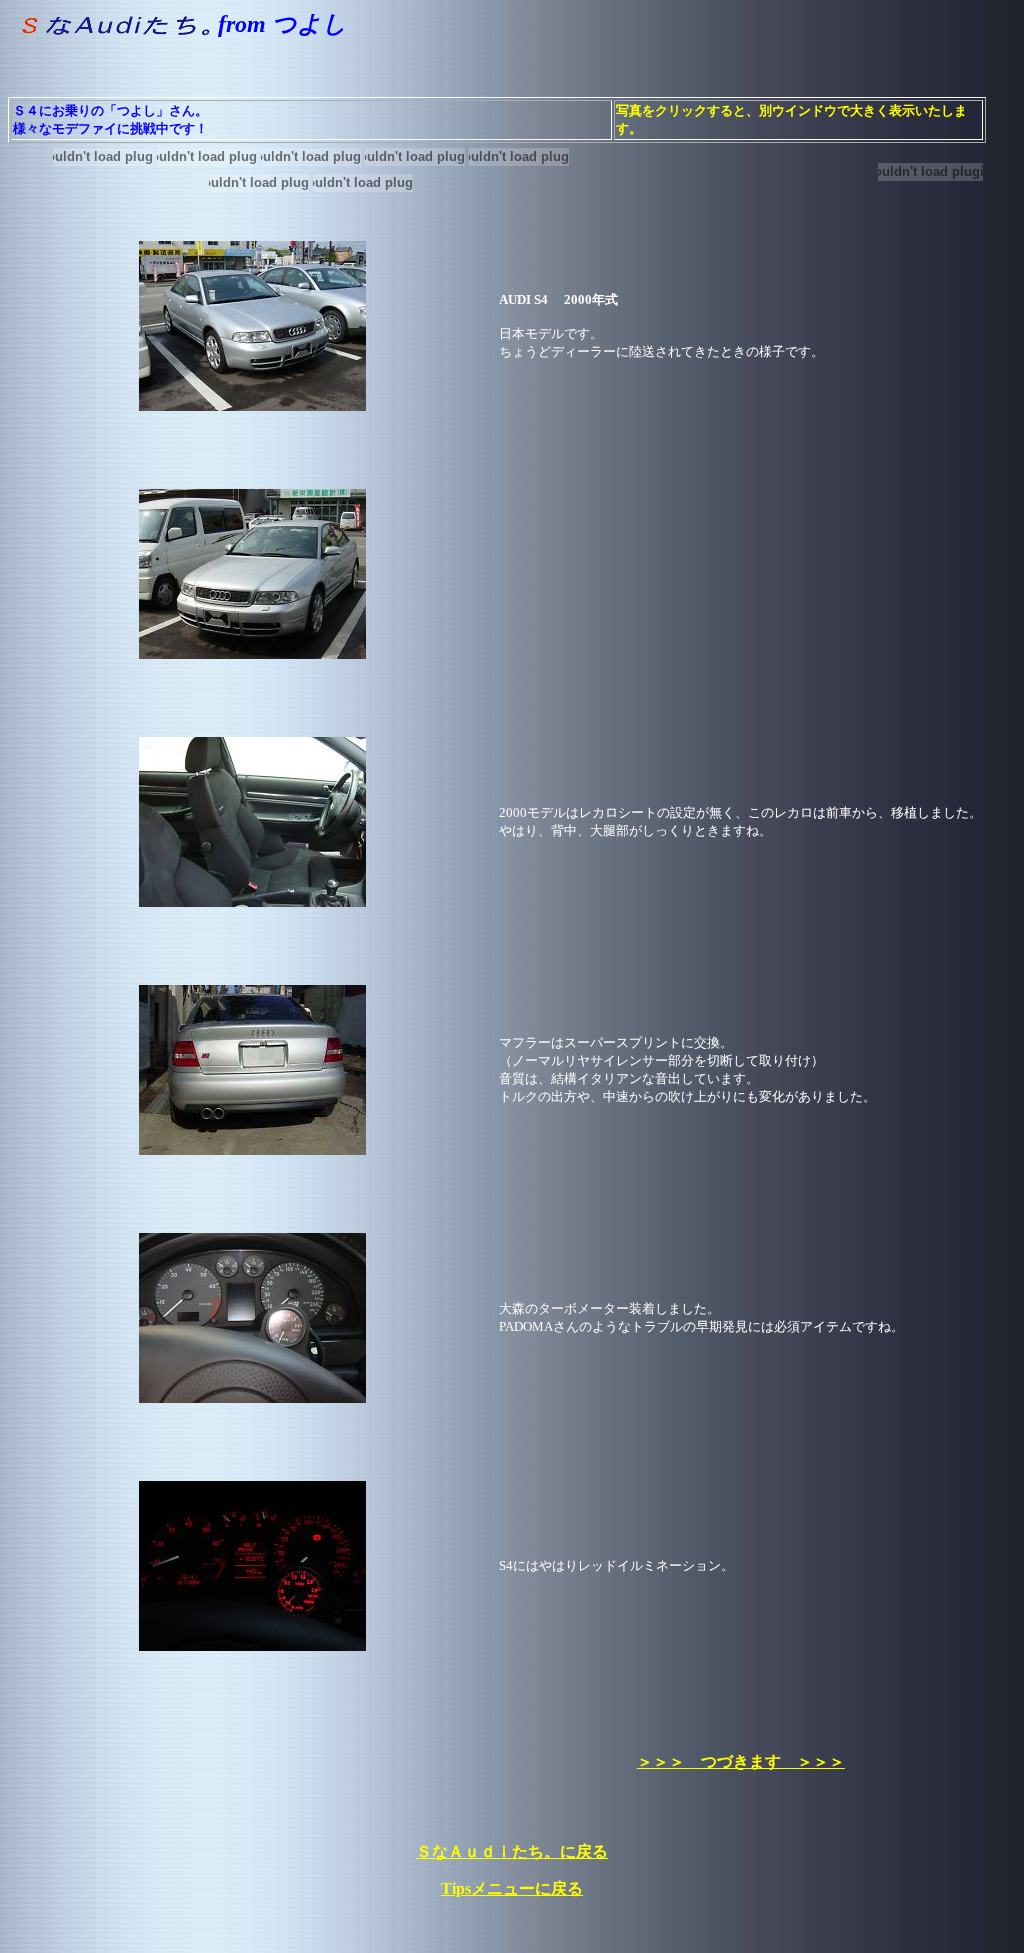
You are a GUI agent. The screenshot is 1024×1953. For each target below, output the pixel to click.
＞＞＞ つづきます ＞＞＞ (741, 1761)
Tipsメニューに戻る (512, 1888)
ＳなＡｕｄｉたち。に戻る (512, 1851)
